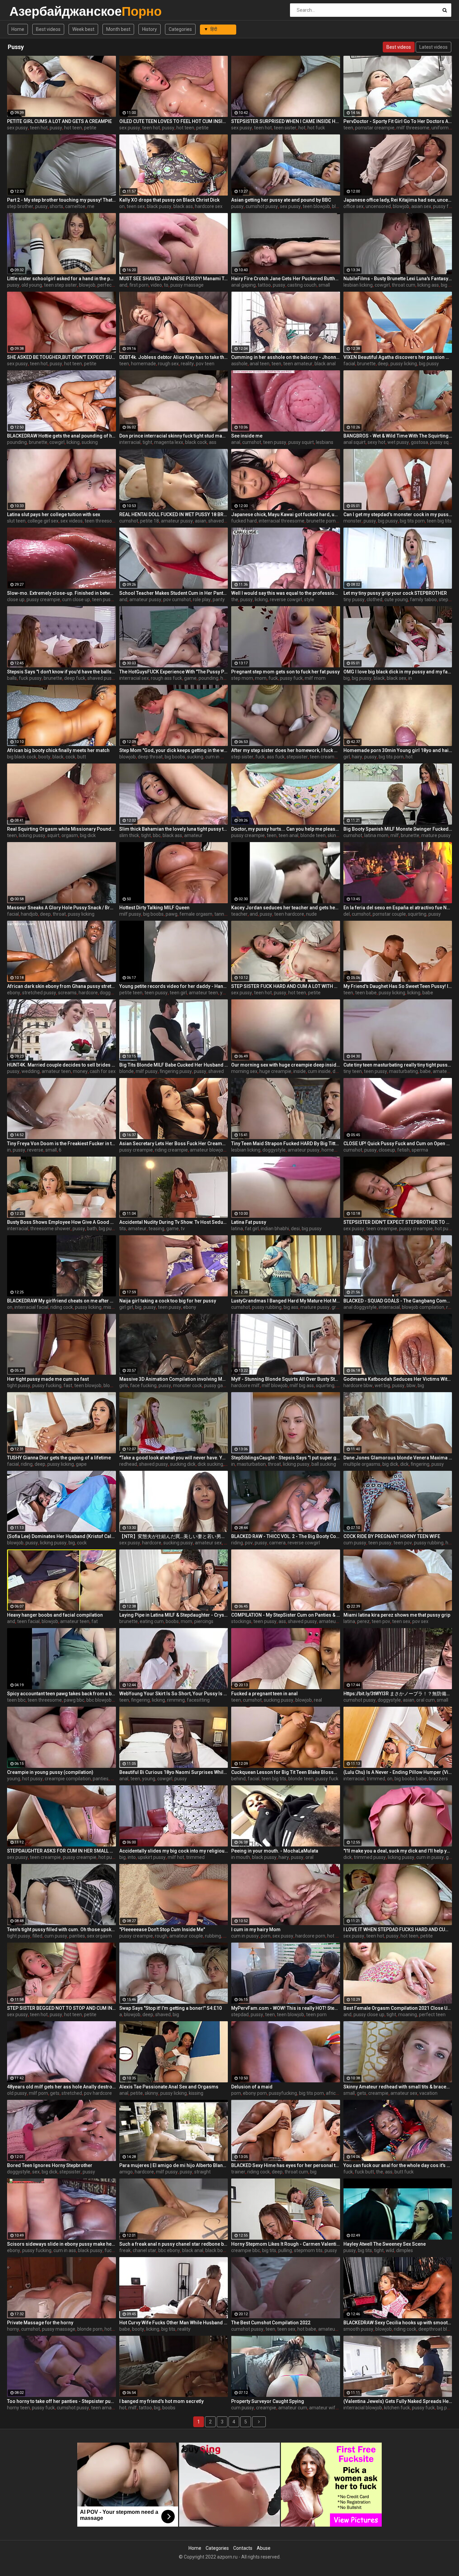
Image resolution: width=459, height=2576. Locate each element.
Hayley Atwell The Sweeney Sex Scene (385, 2244)
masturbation (251, 1464)
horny (13, 2329)
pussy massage (187, 285)
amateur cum (333, 2329)
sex (36, 2172)
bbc (157, 835)
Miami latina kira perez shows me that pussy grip (397, 1615)
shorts (56, 206)
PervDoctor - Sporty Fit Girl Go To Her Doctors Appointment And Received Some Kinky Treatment (398, 121)
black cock (196, 442)
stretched (72, 2093)
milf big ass (302, 1385)
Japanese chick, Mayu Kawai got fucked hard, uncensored (286, 514)
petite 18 (150, 521)
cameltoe (75, 206)
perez (363, 1621)
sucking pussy (178, 1543)
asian (201, 521)
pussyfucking (283, 2093)
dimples (405, 2250)
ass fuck (276, 757)
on (122, 206)
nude (311, 914)
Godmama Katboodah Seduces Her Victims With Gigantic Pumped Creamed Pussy (398, 1379)
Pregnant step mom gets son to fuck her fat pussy (285, 672)
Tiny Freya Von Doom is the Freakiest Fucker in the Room (61, 1144)
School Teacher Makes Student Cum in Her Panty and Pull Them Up (174, 593)
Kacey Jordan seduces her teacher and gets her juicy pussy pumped (286, 908)
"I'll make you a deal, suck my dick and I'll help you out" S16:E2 (398, 1851)
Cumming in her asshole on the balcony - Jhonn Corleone (286, 357)
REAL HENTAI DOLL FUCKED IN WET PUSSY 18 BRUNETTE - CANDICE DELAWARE (174, 514)
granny (339, 1307)
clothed (374, 599)
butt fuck (404, 2172)
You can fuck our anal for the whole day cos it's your (398, 2165)
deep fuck (75, 678)
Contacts (243, 2548)
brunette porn (321, 521)
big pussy (429, 364)
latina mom (376, 835)
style (309, 599)
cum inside (319, 1071)
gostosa (420, 442)
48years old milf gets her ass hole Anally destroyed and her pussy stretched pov (61, 2087)
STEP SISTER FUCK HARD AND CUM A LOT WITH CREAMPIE (286, 986)
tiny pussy (354, 599)
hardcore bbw (358, 1385)
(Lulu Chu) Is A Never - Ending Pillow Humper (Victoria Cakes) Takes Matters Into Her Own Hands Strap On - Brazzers (398, 1772)
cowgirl (382, 285)
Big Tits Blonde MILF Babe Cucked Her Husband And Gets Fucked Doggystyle (174, 1065)
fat (95, 1621)
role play (202, 599)
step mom (242, 678)
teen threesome (102, 521)
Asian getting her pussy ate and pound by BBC (281, 200)
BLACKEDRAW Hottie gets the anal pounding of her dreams (61, 436)
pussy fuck (445, 206)
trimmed (376, 1779)
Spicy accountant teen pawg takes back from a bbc (61, 1694)
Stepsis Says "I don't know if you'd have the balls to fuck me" (61, 672)
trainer (238, 2172)
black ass (183, 206)
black (379, 678)
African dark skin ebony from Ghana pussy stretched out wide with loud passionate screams (61, 986)
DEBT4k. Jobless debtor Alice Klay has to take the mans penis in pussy (174, 357)
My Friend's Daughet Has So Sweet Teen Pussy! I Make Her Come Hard (398, 986)
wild (390, 2250)
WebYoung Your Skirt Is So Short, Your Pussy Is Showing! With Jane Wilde (174, 1694)
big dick (88, 835)
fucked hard (244, 521)
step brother (20, 206)
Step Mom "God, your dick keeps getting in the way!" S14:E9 (174, 750)
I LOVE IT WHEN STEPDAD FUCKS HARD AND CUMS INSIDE (398, 1929)
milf (395, 835)
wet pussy (398, 442)
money (80, 1071)
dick (404, 1464)
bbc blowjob (99, 1700)
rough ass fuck (166, 678)
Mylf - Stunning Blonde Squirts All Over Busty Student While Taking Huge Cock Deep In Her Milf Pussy (286, 1379)
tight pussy (19, 1385)
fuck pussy (30, 678)
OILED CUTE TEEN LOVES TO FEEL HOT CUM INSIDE (174, 121)
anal (236, 442)
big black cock (22, 757)
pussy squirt (301, 442)
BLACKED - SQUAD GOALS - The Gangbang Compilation (398, 1301)
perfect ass (110, 285)
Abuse (264, 2548)
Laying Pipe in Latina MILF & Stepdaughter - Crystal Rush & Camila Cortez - (174, 1615)
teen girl (178, 993)
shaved (216, 1071)
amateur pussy (177, 521)
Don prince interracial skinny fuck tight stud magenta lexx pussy (174, 436)
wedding (31, 1071)
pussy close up (369, 2014)
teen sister (285, 128)
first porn (139, 285)
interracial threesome (282, 521)
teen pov (403, 1543)
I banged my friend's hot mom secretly (161, 2401)
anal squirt (354, 442)
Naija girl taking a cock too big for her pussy (168, 1301)
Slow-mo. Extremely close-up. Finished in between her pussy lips (61, 593)
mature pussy (436, 835)
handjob (29, 914)
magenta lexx (169, 442)
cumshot (252, 442)
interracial (130, 442)
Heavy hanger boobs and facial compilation (55, 1615)
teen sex (136, 206)
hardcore (88, 993)
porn (266, 1936)
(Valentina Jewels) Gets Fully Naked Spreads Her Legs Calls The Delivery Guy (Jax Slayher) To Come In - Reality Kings (398, 2401)
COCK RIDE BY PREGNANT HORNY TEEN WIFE (392, 1536)
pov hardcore (98, 2093)
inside (300, 1071)
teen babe (366, 993)
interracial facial (31, 1307)
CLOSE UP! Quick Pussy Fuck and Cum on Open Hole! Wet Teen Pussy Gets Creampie (398, 1144)
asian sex (421, 206)
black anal (325, 364)
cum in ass (65, 2250)
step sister (242, 757)
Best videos (48, 29)
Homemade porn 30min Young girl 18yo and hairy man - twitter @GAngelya (398, 750)
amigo (126, 2172)
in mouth (241, 1857)
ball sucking (324, 1464)
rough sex (168, 364)
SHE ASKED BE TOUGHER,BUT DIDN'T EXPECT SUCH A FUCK (61, 357)
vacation (428, 2093)
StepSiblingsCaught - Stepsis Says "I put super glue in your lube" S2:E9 (286, 1458)
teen (348, 128)
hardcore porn (310, 1936)
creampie (378, 2093)
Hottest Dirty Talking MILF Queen (154, 908)
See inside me (247, 436)
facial (349, 364)
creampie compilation (68, 1779)
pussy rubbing (267, 1307)
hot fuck (316, 128)
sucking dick (183, 1464)
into (132, 1857)
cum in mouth (220, 757)
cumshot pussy (262, 206)
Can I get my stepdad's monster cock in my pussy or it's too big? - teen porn (398, 514)
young (14, 1779)
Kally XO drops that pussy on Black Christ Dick (169, 200)
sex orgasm (99, 1936)
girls (124, 1385)
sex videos (72, 521)
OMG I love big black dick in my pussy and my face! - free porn (398, 672)
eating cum (152, 1621)
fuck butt (364, 2172)
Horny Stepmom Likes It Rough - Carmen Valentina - (286, 2244)
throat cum (404, 285)
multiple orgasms (362, 1464)
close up (16, 599)
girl (347, 757)
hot (302, 128)
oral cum (426, 1700)
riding (27, 1464)
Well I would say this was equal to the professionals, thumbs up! (286, 593)
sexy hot (377, 442)
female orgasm (196, 914)
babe (428, 993)
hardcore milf (245, 1385)
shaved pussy (223, 521)
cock (70, 757)
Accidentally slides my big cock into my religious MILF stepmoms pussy (174, 1851)
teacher (239, 914)
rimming (176, 1700)
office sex (353, 206)
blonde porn (90, 2329)
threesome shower (50, 1229)
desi (295, 1229)
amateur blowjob (208, 1150)
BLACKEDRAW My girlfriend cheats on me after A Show (61, 1301)
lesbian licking (358, 285)
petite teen (131, 993)
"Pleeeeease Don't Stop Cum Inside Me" (162, 1929)
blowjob (401, 206)
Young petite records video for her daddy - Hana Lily (174, 986)
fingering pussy (176, 1071)
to (166, 285)
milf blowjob (275, 1385)
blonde (127, 1071)
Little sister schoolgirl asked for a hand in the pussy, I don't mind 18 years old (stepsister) (61, 279)
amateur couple (186, 1936)
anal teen (260, 364)
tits (123, 1229)
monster (352, 521)
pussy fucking (47, 1385)
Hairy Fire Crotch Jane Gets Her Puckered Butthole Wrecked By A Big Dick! (286, 279)
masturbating (404, 1071)
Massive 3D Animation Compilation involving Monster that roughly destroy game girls (174, 1379)
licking (73, 442)
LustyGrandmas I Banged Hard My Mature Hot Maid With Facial (286, 1301)
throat (59, 914)
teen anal (288, 835)
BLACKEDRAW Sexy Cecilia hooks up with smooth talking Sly (398, 2323)
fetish (403, 1150)
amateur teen (203, 993)
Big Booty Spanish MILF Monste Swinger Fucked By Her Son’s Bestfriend (398, 829)
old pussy (17, 2093)
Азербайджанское (27, 11)
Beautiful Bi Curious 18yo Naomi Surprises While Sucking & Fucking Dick (174, 1772)
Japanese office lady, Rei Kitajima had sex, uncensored (398, 200)
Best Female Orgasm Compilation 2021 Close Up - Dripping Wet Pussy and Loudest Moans (398, 2008)
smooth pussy (358, 2329)
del (347, 914)
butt (82, 757)
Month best (118, 29)
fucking (112, 2250)
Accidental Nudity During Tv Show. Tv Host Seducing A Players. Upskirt (174, 1222)
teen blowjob (316, 206)
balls (12, 678)
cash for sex (103, 1071)
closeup (387, 1150)
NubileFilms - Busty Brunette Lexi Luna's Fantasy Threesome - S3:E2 (398, 279)
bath (92, 1229)
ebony (14, 993)
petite (90, 128)
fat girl (252, 1229)
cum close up (76, 599)
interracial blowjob (363, 2408)
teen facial (28, 1621)
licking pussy (32, 835)
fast (68, 1385)
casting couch (302, 285)
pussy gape (216, 1385)
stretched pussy (39, 993)
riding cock (62, 1307)
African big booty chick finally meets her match (58, 750)
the (235, 599)
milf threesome (413, 128)
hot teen (73, 128)
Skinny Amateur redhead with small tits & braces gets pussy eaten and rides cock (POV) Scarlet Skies (398, 2087)
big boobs (175, 757)
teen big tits (439, 521)
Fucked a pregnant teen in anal (264, 1694)
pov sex (420, 1621)
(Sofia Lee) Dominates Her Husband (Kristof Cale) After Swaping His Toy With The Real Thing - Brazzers (61, 1536)
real (318, 1700)
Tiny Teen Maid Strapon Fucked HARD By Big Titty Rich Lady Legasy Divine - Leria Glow (286, 1144)
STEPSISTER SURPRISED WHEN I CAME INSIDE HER (286, 121)
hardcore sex (209, 206)
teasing (156, 1229)
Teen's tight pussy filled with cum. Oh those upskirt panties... (61, 1929)
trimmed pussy (370, 1857)
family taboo (423, 599)
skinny (334, 835)
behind (238, 1779)
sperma (420, 1150)
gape (81, 1464)
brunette (366, 364)
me (91, 206)
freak (125, 2250)
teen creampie (325, 757)
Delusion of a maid (252, 2087)
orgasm (70, 835)
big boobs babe (411, 1779)
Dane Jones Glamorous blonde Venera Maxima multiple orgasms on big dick (398, 1458)
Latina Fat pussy (249, 1222)
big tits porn (412, 521)
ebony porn (255, 2093)
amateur (193, 835)
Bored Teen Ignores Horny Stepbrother (50, 2165)
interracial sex (134, 678)
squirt (53, 835)
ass (213, 442)
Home (18, 29)
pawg (172, 914)
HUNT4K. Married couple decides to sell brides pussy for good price (61, 1065)
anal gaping (243, 285)
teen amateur (298, 364)
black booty (217, 2250)
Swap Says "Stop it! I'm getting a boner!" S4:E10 (171, 2008)
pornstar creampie (375, 128)
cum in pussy (430, 1857)
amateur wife (324, 2408)
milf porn (38, 2093)
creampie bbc (246, 2250)
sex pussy (17, 128)
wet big (382, 1385)
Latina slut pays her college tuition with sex (54, 514)
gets (55, 2093)
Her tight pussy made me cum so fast (48, 1379)
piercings (204, 1621)
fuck (273, 678)
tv (183, 1229)
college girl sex (43, 521)
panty (219, 599)
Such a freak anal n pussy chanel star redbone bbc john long (174, 2244)
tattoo (264, 285)
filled (37, 1936)
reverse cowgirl (286, 599)
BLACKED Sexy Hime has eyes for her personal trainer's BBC (286, 2165)
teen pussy (275, 442)
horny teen (18, 2408)
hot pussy (445, 1229)
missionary (115, 1307)
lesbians (325, 442)
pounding (17, 442)
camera (277, 1543)
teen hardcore (289, 914)
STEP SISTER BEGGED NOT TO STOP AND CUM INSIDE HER (61, 2008)
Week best (83, 29)
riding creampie (171, 1150)
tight (147, 442)
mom (261, 678)
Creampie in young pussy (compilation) (50, 1772)
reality (187, 364)
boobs (172, 1621)
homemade (143, 364)
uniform (440, 128)
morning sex (244, 1071)
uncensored (378, 206)
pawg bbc (74, 1700)
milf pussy (130, 914)
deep (383, 364)
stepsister (297, 757)
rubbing (213, 1936)
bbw (411, 1385)
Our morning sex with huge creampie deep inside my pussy (286, 1065)
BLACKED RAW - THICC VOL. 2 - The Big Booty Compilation (286, 1536)
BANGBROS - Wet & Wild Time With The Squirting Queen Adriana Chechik (398, 436)
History (150, 29)
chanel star (144, 2250)
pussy (56, 128)
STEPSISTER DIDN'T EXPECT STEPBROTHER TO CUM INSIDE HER (398, 1222)
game (190, 678)
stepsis (446, 599)
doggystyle (111, 993)
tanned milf (227, 914)
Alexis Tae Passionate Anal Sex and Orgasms (169, 2087)
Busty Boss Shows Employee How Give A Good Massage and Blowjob (61, 1222)
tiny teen (353, 1071)
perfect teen (432, 2014)
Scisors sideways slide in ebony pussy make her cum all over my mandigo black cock (61, 2244)
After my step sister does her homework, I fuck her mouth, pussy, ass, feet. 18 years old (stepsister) (286, 750)
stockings (241, 1621)
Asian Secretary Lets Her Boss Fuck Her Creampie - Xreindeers (174, 1144)
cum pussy (355, 1543)
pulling (285, 2250)
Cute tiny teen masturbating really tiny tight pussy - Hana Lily (398, 1065)
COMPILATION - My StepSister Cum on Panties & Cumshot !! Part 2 (286, 1615)
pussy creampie (43, 599)
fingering (420, 1464)
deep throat (150, 757)
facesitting (198, 1700)
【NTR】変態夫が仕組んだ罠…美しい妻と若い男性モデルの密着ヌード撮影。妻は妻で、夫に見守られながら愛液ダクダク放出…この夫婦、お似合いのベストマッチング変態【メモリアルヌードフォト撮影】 (174, 1536)
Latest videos (433, 47)
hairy (357, 757)
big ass (291, 1307)
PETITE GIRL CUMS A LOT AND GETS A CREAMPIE (59, 121)
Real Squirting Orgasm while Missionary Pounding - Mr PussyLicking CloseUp (61, 829)
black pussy (159, 206)
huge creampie (275, 1071)
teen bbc (16, 1700)
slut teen (16, 521)
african (333, 2093)
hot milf (336, 1936)
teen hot (39, 128)
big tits (269, 2250)
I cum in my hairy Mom (256, 1929)
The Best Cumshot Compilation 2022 (271, 2323)
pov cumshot (177, 599)
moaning (408, 2014)
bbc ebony (169, 2250)
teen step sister (60, 285)
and (123, 285)
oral (309, 1857)
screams (67, 993)
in (410, 678)
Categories (180, 29)
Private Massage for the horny (40, 2323)
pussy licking (404, 364)
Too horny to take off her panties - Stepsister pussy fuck (61, 2401)
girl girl (126, 1307)
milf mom (315, 678)
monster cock (187, 1385)
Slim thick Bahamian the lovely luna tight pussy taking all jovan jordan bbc (174, 829)
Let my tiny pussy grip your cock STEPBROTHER (395, 593)
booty (44, 757)
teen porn (316, 2014)
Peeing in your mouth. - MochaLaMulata (275, 1851)
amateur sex (208, 1543)
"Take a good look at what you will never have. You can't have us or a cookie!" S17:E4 (174, 1458)
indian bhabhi (275, 1229)
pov (249, 1543)
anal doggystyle (360, 1307)
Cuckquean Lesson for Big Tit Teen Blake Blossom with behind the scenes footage (286, 1772)
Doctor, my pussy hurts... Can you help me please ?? (286, 829)
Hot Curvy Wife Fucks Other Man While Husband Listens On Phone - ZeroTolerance (174, 2323)
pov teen (205, 364)
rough (161, 1936)
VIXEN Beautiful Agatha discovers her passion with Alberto (398, 357)
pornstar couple (389, 914)
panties (101, 1779)
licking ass (428, 285)
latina (237, 1229)
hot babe (307, 2329)
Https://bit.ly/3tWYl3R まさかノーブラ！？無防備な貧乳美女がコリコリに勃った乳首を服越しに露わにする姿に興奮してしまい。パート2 (398, 1694)
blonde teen (313, 835)
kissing (196, 2093)
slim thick (129, 835)
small (324, 285)
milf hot (176, 1857)
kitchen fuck (397, 2408)
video (156, 285)
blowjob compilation (423, 1307)
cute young (396, 599)
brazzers (438, 1779)
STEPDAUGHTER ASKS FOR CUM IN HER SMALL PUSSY (61, 1851)
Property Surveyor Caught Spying (268, 2401)
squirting (417, 914)
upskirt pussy (152, 1857)
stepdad (240, 2014)
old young (32, 285)
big (347, 678)
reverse (35, 1150)
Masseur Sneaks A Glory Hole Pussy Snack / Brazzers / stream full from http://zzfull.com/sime (61, 908)
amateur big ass (336, 1621)
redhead (128, 1464)
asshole (239, 364)
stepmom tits (308, 2250)
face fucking (143, 1385)
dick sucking (210, 1464)
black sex (397, 678)
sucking (90, 442)
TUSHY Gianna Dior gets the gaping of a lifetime (59, 1458)
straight (202, 2172)
